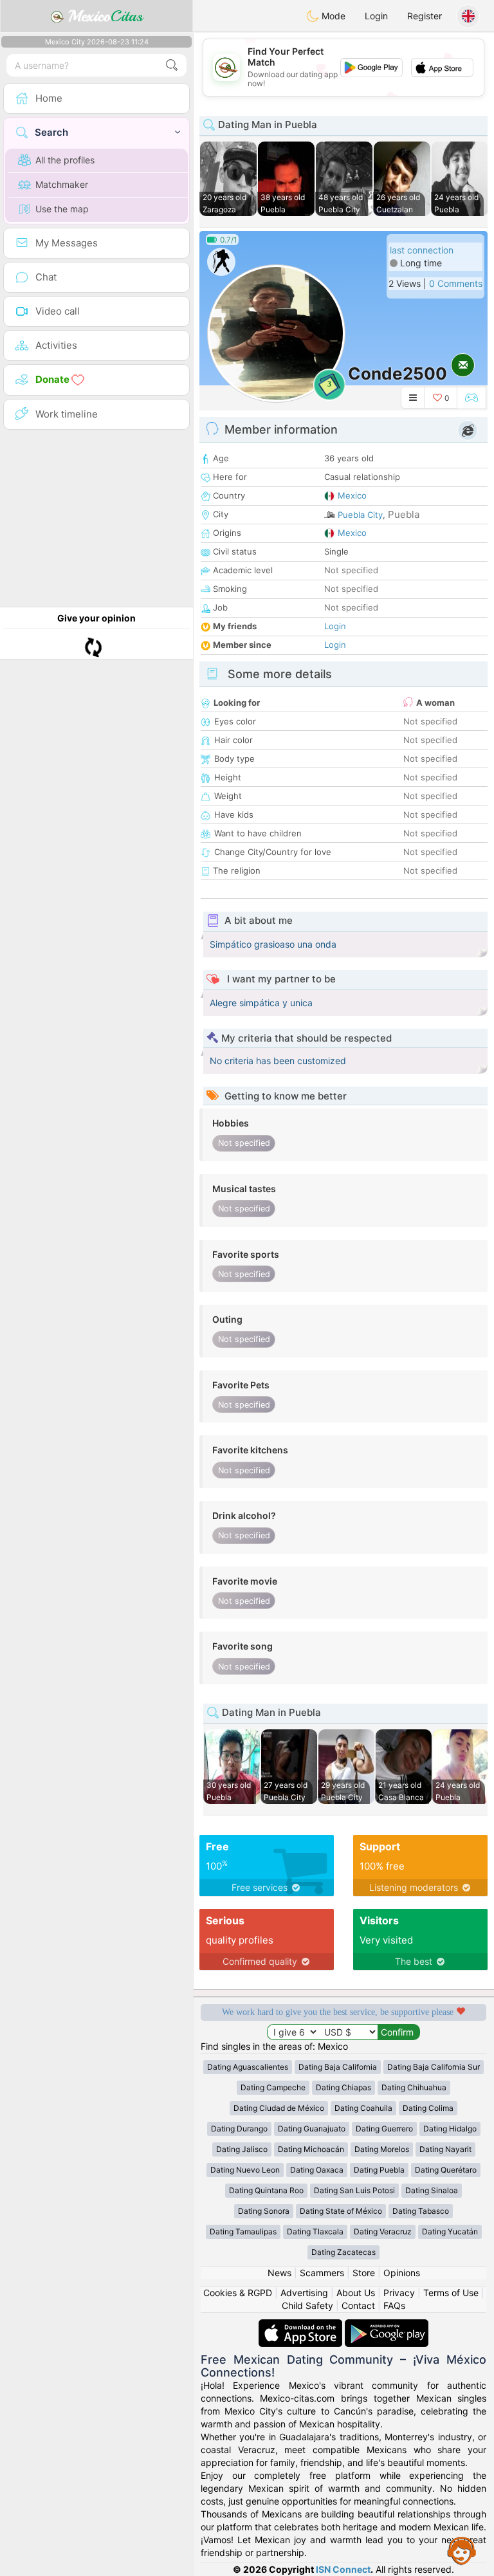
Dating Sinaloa (432, 2190)
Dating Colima (428, 2108)
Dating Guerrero (384, 2129)
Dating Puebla (379, 2170)
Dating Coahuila (363, 2108)
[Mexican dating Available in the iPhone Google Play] (387, 2325)
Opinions (402, 2273)
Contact (358, 2305)
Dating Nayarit (445, 2149)
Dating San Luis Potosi (354, 2190)
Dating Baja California (338, 2067)
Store (364, 2273)
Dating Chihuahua (414, 2087)
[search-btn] (172, 65)
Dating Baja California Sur (434, 2067)
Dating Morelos (382, 2149)
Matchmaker (62, 184)
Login (376, 16)
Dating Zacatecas (343, 2252)
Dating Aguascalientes (248, 2067)
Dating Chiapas (343, 2087)
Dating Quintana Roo (266, 2190)
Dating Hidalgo (450, 2129)
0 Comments (456, 283)
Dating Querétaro (446, 2170)
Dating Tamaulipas (243, 2231)
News (279, 2273)
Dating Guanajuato (312, 2129)
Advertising (304, 2293)
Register (425, 16)
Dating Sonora (264, 2211)
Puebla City (360, 515)
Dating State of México (341, 2211)
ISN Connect (343, 2569)
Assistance (462, 2550)
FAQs (394, 2305)
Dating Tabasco (421, 2211)
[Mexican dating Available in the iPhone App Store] (302, 2325)
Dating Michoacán (311, 2149)
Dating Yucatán (450, 2231)
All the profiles (65, 160)
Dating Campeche (273, 2087)
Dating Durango (239, 2129)
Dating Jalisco (242, 2149)
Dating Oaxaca (317, 2170)
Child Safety (307, 2305)
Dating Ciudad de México (279, 2108)
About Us (356, 2293)
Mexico (352, 495)
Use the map (62, 209)
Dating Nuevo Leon (245, 2170)
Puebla (404, 514)
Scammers (322, 2273)
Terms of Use (451, 2293)
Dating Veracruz (383, 2231)
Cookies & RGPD (238, 2293)
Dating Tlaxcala (315, 2231)
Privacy (399, 2293)
